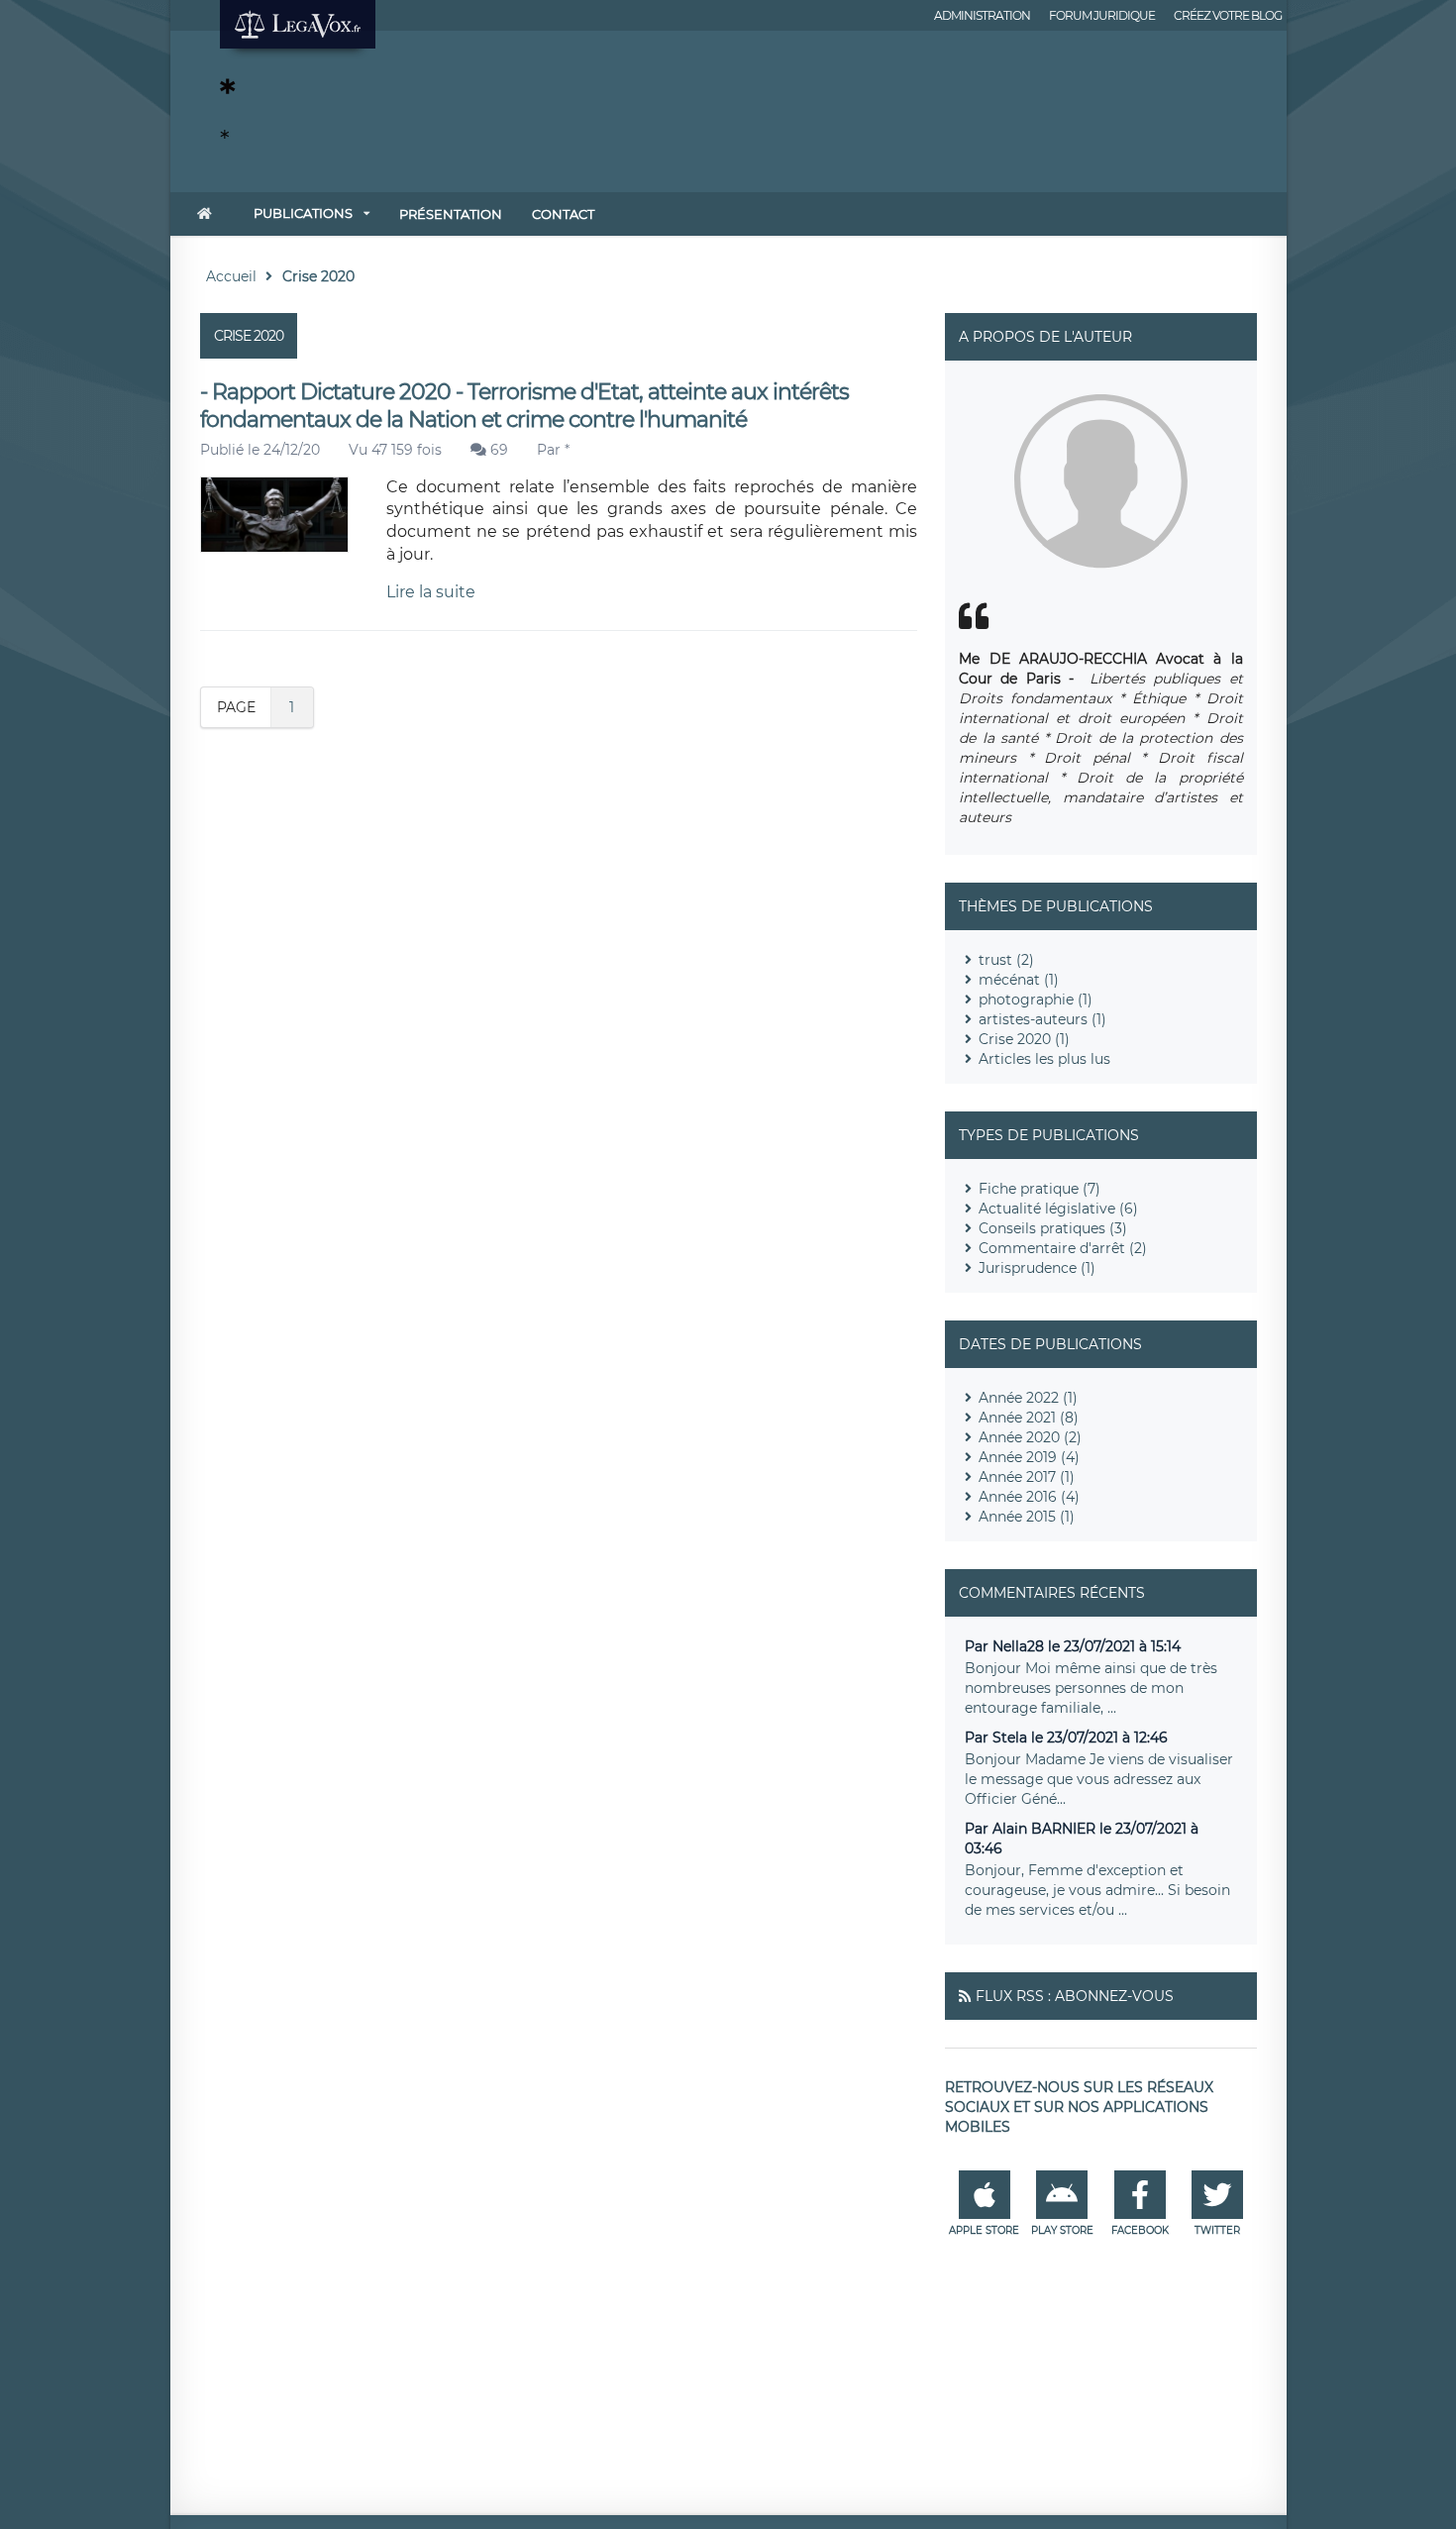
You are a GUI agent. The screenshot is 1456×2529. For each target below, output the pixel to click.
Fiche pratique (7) (1040, 1189)
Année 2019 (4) (1029, 1457)
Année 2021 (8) (1029, 1418)
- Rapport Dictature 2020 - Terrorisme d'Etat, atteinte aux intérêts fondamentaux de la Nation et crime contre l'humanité (524, 406)
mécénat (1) (1019, 980)
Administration (982, 15)
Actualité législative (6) (1058, 1209)
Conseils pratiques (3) (1053, 1228)
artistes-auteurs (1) (1042, 1019)
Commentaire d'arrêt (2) (1063, 1248)
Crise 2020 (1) (1024, 1039)
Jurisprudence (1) (1037, 1268)
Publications (303, 213)
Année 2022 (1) (1028, 1398)
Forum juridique (1102, 15)
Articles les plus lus (1044, 1059)
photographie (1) (1036, 1000)
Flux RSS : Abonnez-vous (1075, 1996)
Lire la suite (431, 592)
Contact (563, 214)
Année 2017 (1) (1027, 1477)
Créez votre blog (1228, 15)
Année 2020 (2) (1030, 1437)
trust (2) (1006, 960)
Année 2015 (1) (1027, 1517)
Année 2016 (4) (1029, 1497)
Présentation (451, 214)
